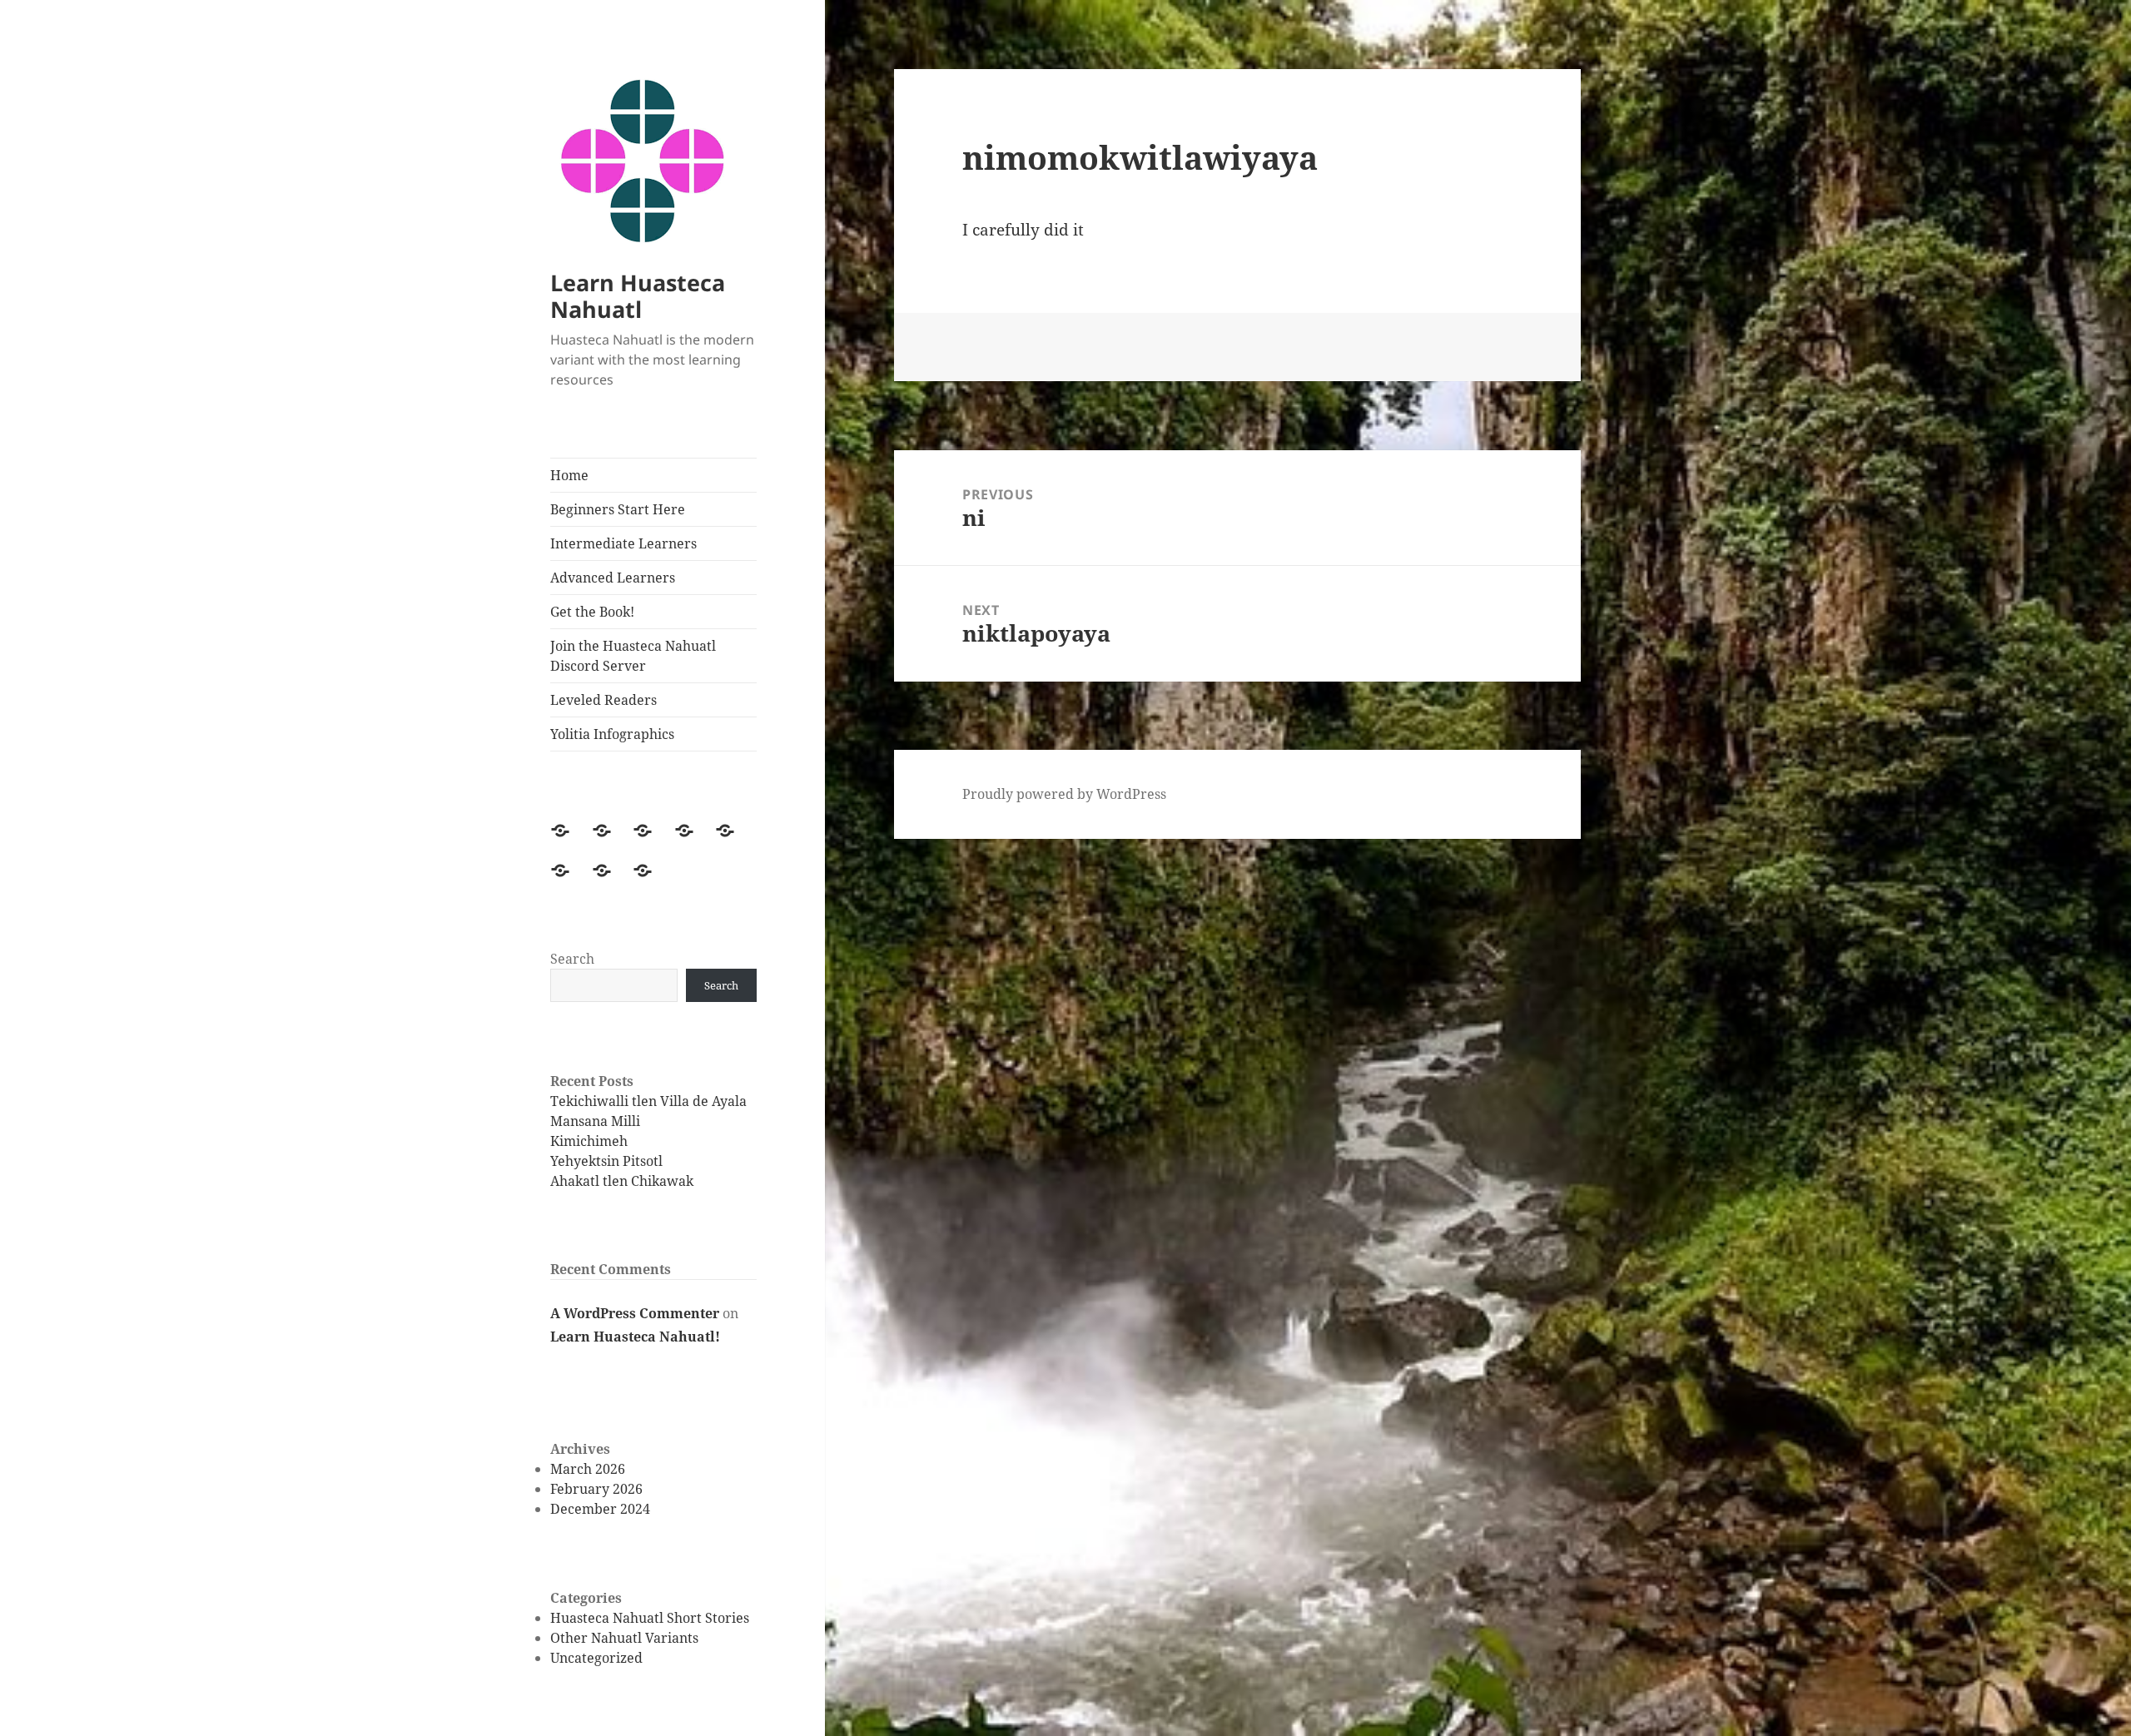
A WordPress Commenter (635, 1313)
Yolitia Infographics (612, 734)
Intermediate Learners (623, 543)
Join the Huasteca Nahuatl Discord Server (633, 656)
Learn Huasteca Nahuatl (638, 296)
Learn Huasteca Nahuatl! (635, 1337)
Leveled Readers (604, 700)
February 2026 (596, 1489)
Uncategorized (596, 1658)
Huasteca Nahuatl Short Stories (650, 1618)
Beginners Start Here (618, 509)
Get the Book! (592, 612)
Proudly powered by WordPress (1064, 794)
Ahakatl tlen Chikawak (622, 1181)
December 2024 (600, 1509)
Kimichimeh (589, 1141)
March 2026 (588, 1469)
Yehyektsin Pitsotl (606, 1161)
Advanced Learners (613, 578)
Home (569, 475)
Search (572, 959)
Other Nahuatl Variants (624, 1638)
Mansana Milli (595, 1121)
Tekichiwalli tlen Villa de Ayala (648, 1101)
